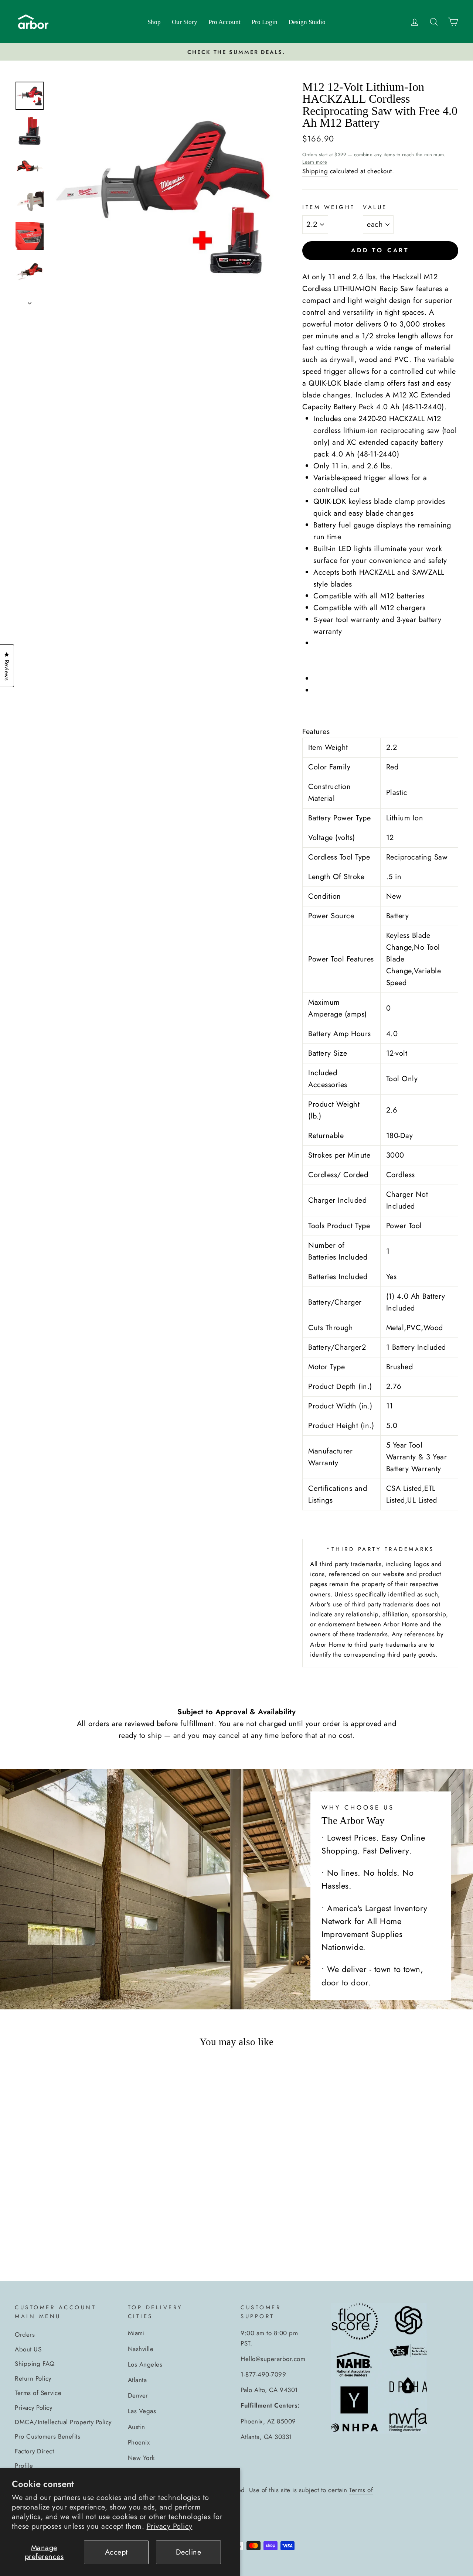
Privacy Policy (170, 2526)
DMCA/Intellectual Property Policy (63, 2422)
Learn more (315, 162)
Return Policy (33, 2378)
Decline (189, 2552)
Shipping (315, 171)
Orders (25, 2334)
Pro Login (265, 22)
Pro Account (224, 22)
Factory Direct (34, 2451)
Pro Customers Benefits (47, 2436)
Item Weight (329, 207)
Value (375, 207)
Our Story (185, 22)
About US (28, 2349)
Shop (154, 22)
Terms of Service (38, 2393)
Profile (24, 2466)
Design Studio (307, 22)
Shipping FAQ (35, 2364)
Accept (116, 2552)
